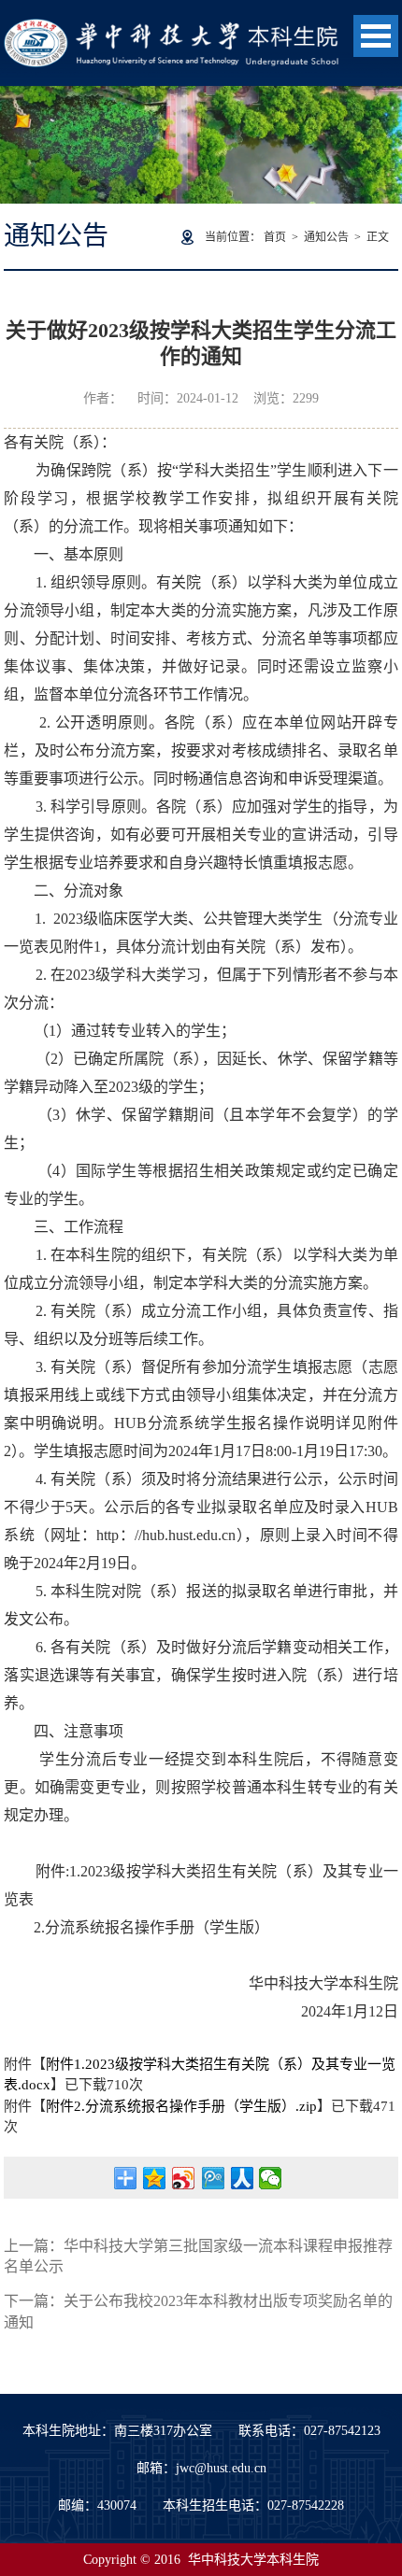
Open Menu (376, 36)
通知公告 (326, 237)
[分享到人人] (242, 2178)
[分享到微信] (271, 2178)
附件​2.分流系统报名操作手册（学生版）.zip (181, 2106)
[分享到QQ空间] (155, 2178)
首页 (275, 237)
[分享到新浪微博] (184, 2178)
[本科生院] (171, 28)
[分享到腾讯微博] (213, 2178)
